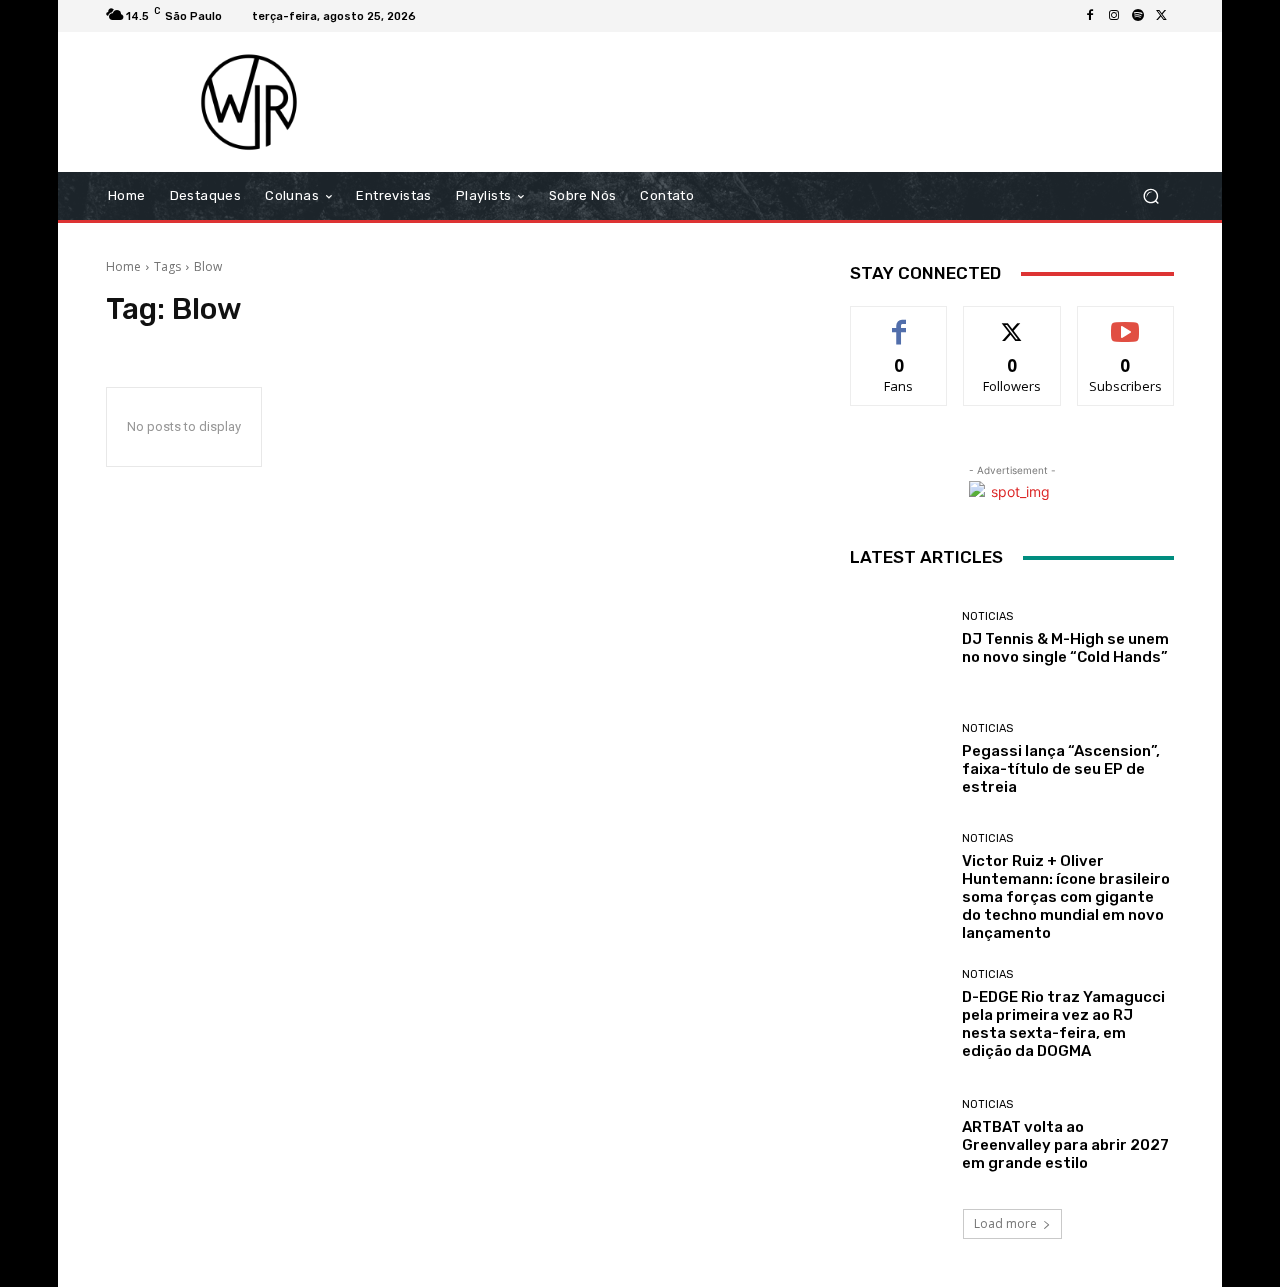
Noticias (987, 616)
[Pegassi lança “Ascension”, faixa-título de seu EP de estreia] (898, 759)
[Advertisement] (807, 102)
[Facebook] (1090, 16)
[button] (1150, 196)
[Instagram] (1114, 16)
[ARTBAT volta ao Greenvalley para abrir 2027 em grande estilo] (898, 1135)
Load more (1005, 1223)
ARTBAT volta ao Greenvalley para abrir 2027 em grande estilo (1065, 1145)
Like (899, 321)
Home (123, 266)
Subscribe (1126, 321)
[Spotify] (1138, 16)
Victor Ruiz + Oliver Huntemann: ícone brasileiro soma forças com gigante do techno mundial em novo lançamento (1066, 897)
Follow (1012, 321)
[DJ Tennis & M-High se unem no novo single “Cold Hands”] (898, 638)
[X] (1162, 16)
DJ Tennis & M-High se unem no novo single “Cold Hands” (1065, 648)
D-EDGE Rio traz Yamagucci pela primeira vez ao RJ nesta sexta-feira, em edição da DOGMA (1063, 1024)
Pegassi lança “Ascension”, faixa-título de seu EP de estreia (1061, 769)
